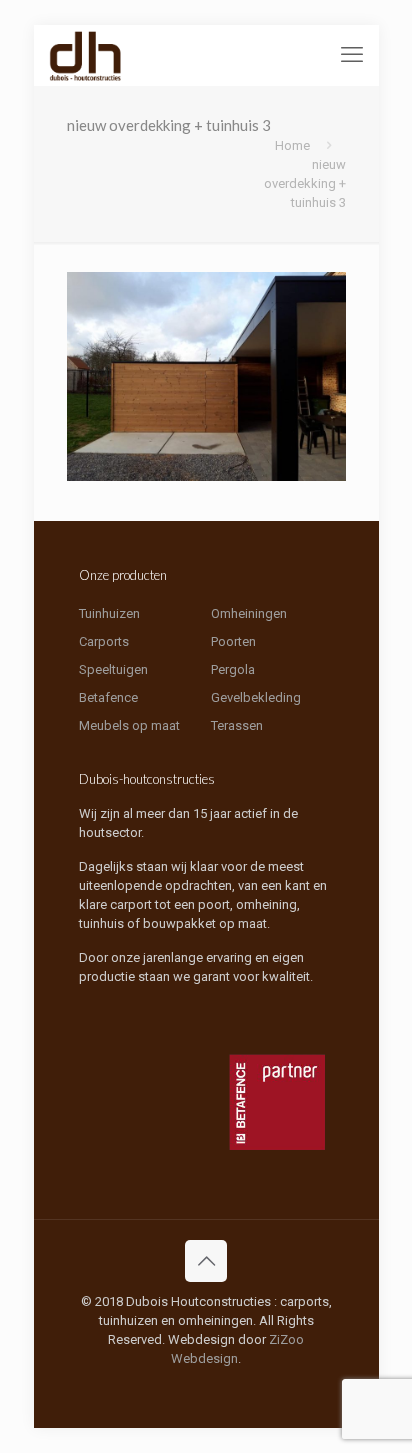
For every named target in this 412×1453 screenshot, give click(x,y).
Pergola (233, 669)
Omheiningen (249, 613)
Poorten (233, 641)
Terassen (237, 725)
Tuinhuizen (109, 613)
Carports (104, 641)
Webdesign (204, 1358)
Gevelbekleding (256, 697)
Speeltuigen (113, 669)
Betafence (108, 697)
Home (292, 145)
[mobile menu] (352, 55)
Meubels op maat (129, 725)
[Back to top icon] (206, 1261)
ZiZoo (286, 1339)
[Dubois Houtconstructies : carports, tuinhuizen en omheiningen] (86, 55)
